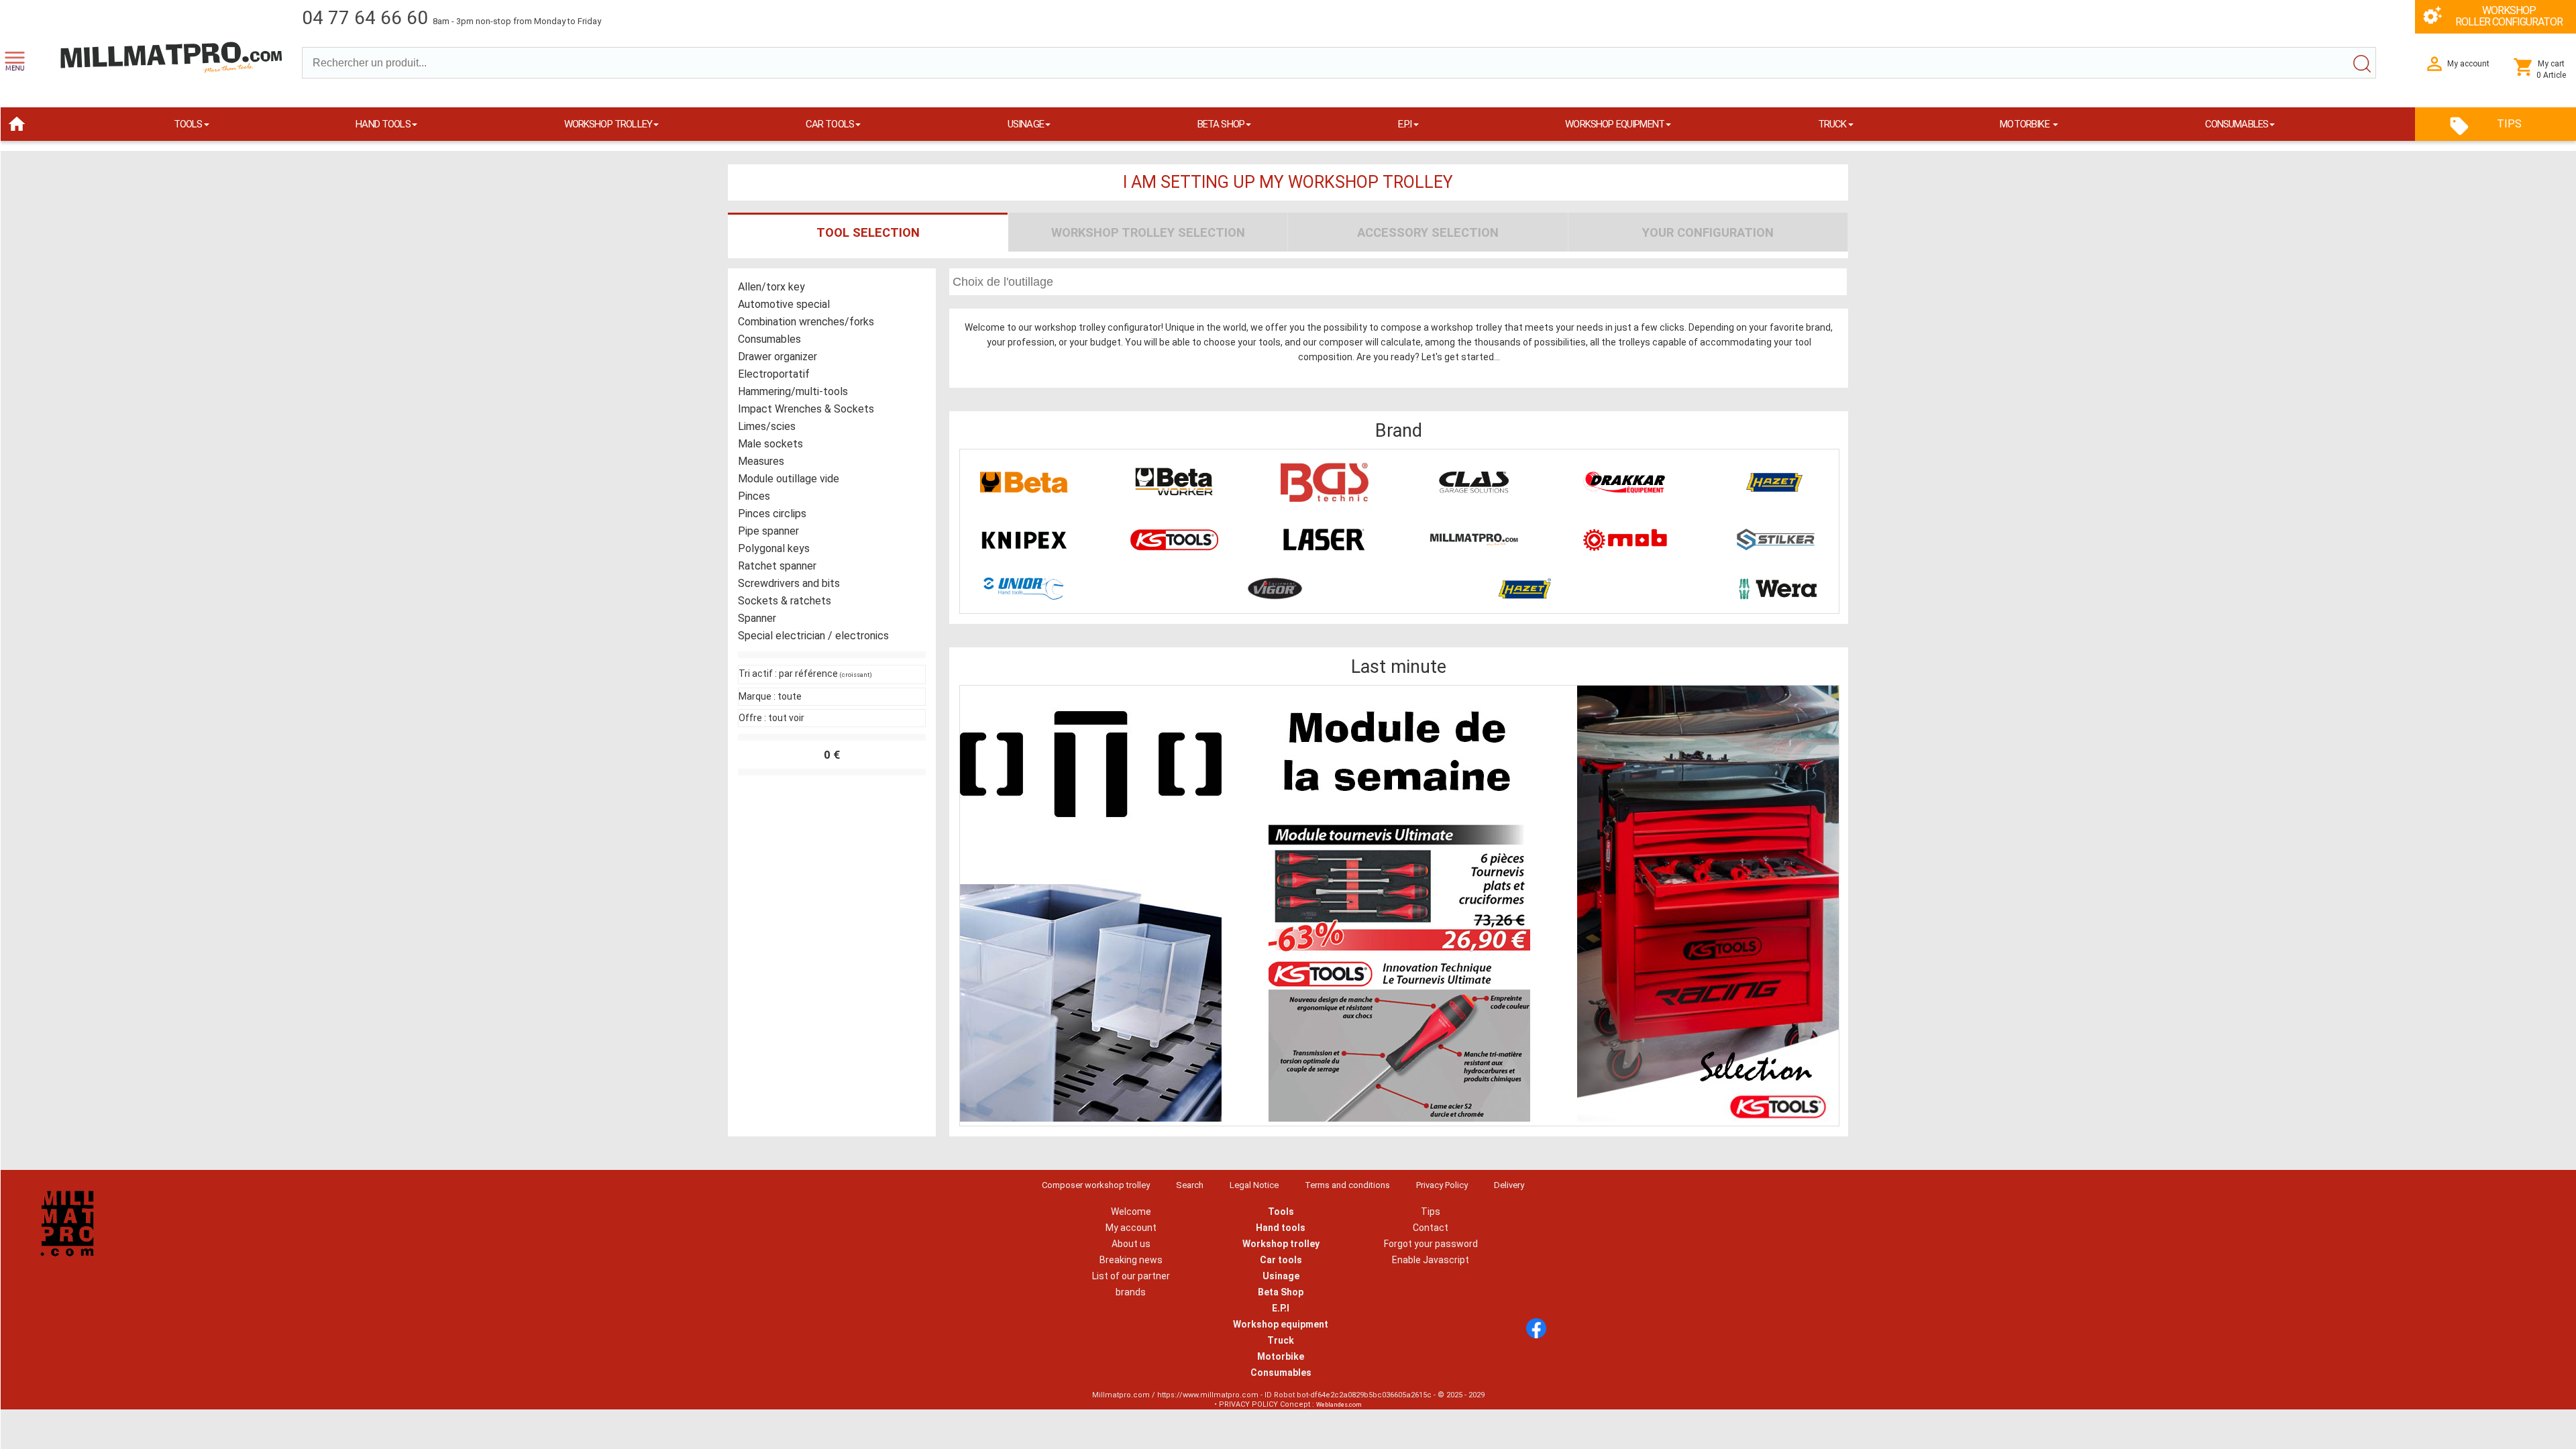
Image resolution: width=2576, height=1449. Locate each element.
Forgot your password (1431, 1244)
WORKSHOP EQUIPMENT (1615, 124)
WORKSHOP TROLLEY (608, 124)
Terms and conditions (1347, 1185)
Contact (1431, 1228)
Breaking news (1131, 1260)
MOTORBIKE (2026, 124)
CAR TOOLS (830, 124)
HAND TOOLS (383, 124)
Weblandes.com (1339, 1405)
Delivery (1509, 1185)
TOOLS (188, 124)
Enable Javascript (1431, 1260)
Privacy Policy (1442, 1185)
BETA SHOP (1221, 124)
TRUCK (1832, 124)
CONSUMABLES (2237, 124)
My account (1131, 1228)
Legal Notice (1254, 1185)
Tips (1431, 1212)
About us (1131, 1244)
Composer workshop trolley (1096, 1185)
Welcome (1131, 1212)
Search (1190, 1185)
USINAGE (1026, 124)
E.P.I (1405, 124)
